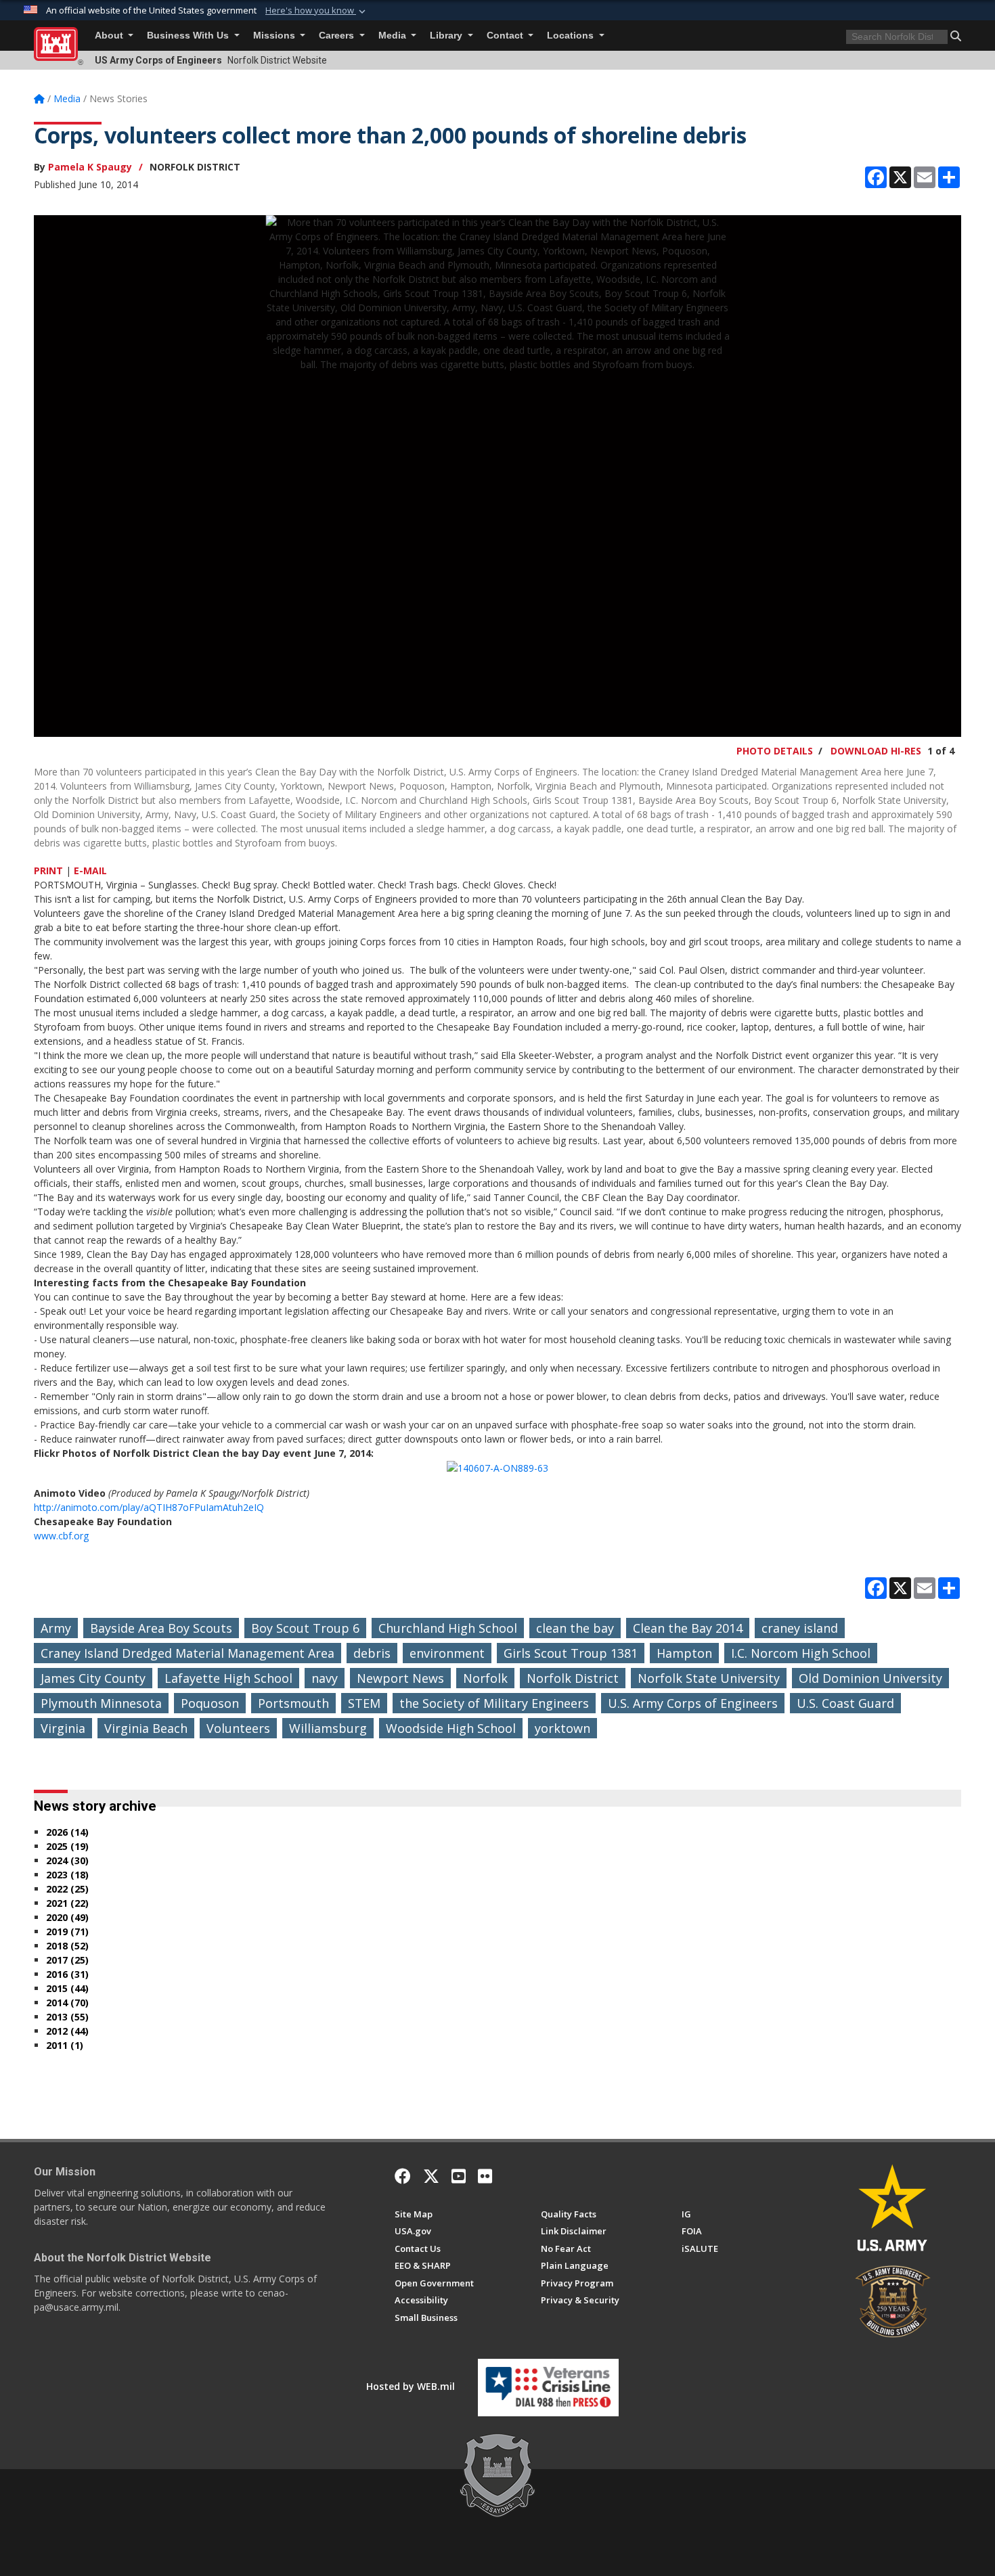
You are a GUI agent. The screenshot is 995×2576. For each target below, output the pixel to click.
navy (325, 1678)
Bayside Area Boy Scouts (161, 1628)
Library (447, 36)
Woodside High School (451, 1728)
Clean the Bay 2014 (688, 1628)
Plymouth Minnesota (101, 1703)
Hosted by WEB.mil (411, 2386)
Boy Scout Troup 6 (305, 1628)
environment (447, 1653)
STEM (364, 1703)
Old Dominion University (870, 1678)
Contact (506, 36)
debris (372, 1653)
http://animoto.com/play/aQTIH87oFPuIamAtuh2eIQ (149, 1507)
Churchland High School (448, 1628)
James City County (93, 1678)
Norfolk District (573, 1678)
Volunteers (238, 1728)
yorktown (562, 1728)
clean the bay (575, 1628)
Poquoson (210, 1703)
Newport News (400, 1678)
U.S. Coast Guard (845, 1703)
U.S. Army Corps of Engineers (693, 1703)
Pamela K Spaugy (90, 167)
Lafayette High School (228, 1678)
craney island (800, 1628)
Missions (275, 36)
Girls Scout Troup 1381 (571, 1653)
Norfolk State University (709, 1678)
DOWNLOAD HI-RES (876, 751)
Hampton (684, 1653)
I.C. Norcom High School (801, 1653)
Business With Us (189, 36)
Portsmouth (293, 1703)
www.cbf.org (61, 1536)
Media (394, 36)
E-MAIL (90, 871)
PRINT (48, 871)
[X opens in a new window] (431, 2176)
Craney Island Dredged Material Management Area (187, 1653)
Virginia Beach (146, 1728)
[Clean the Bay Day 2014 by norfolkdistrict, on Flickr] (497, 1467)
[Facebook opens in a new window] (403, 2176)
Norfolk (485, 1678)
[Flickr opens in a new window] (485, 2176)
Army (56, 1628)
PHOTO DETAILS (775, 751)
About (110, 36)
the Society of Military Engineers (494, 1703)
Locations (572, 36)
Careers (338, 36)
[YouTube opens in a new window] (459, 2176)
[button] (317, 11)
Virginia (63, 1728)
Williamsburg (328, 1728)
